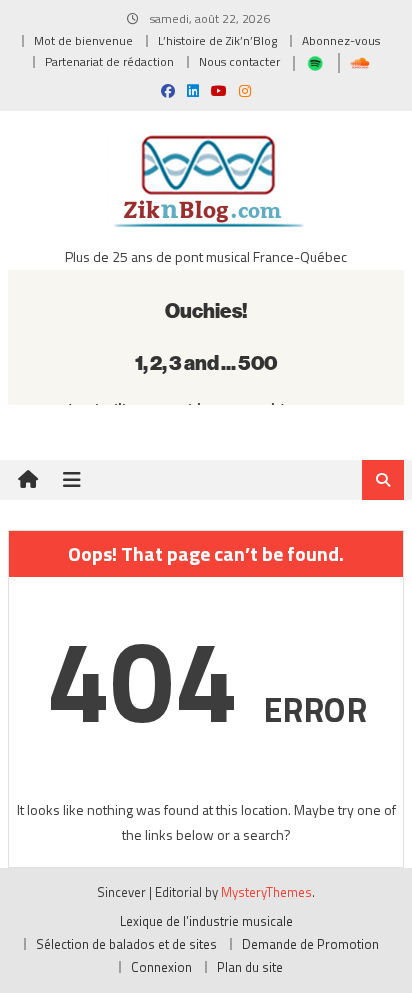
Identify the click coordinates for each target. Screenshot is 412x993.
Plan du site (250, 967)
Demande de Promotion (310, 944)
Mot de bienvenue (83, 40)
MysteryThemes (266, 892)
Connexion (161, 967)
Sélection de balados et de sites (126, 944)
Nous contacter (239, 61)
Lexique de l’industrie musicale (206, 921)
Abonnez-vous (341, 40)
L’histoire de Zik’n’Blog (217, 40)
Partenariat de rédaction (109, 61)
